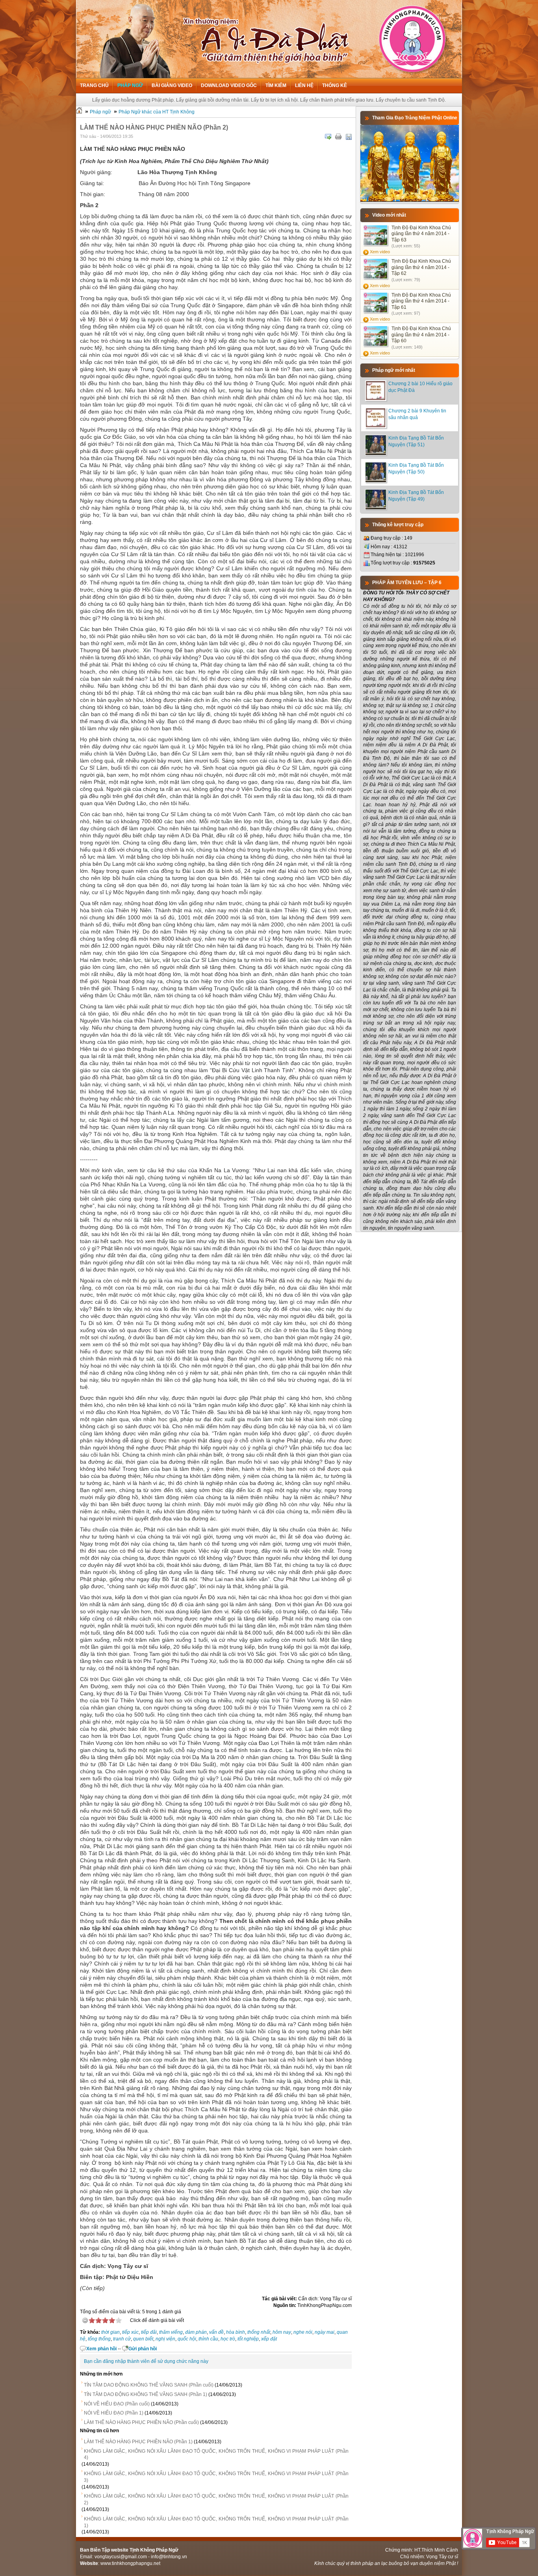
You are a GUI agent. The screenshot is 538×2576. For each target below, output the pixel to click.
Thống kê (335, 85)
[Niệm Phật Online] (410, 200)
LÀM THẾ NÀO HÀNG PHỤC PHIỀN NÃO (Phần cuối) (141, 2422)
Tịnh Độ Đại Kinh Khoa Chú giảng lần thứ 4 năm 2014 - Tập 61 (421, 301)
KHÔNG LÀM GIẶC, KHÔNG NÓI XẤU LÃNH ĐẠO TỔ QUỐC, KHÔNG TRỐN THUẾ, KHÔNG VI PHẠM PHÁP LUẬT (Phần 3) (216, 2477)
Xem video (380, 252)
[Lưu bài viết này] (349, 137)
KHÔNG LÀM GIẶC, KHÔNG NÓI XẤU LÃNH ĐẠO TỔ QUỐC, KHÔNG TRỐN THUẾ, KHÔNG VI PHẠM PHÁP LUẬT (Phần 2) (216, 2499)
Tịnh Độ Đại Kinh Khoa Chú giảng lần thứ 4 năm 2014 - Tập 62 (421, 267)
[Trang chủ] (79, 112)
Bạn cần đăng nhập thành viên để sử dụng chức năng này (146, 2361)
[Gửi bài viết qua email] (328, 137)
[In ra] (338, 137)
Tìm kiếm (276, 85)
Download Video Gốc (229, 85)
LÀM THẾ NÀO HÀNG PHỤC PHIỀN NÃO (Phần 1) (138, 2442)
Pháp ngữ (130, 85)
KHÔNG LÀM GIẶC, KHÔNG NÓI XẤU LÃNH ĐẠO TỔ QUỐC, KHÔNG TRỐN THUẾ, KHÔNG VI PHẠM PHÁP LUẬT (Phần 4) (216, 2454)
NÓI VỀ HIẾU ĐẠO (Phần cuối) (117, 2404)
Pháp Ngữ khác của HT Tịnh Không (157, 112)
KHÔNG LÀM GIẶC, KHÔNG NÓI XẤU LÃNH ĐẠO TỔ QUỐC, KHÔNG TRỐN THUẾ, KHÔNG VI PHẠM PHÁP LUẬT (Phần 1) (216, 2522)
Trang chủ (94, 85)
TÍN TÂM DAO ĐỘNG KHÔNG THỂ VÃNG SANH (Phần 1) (146, 2394)
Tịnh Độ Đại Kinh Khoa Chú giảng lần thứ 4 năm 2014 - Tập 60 (421, 335)
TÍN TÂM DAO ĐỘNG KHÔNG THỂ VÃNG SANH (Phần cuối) (149, 2385)
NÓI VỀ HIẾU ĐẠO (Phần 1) (114, 2413)
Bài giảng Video (172, 85)
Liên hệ (304, 85)
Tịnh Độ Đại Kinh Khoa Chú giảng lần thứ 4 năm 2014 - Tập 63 (421, 234)
